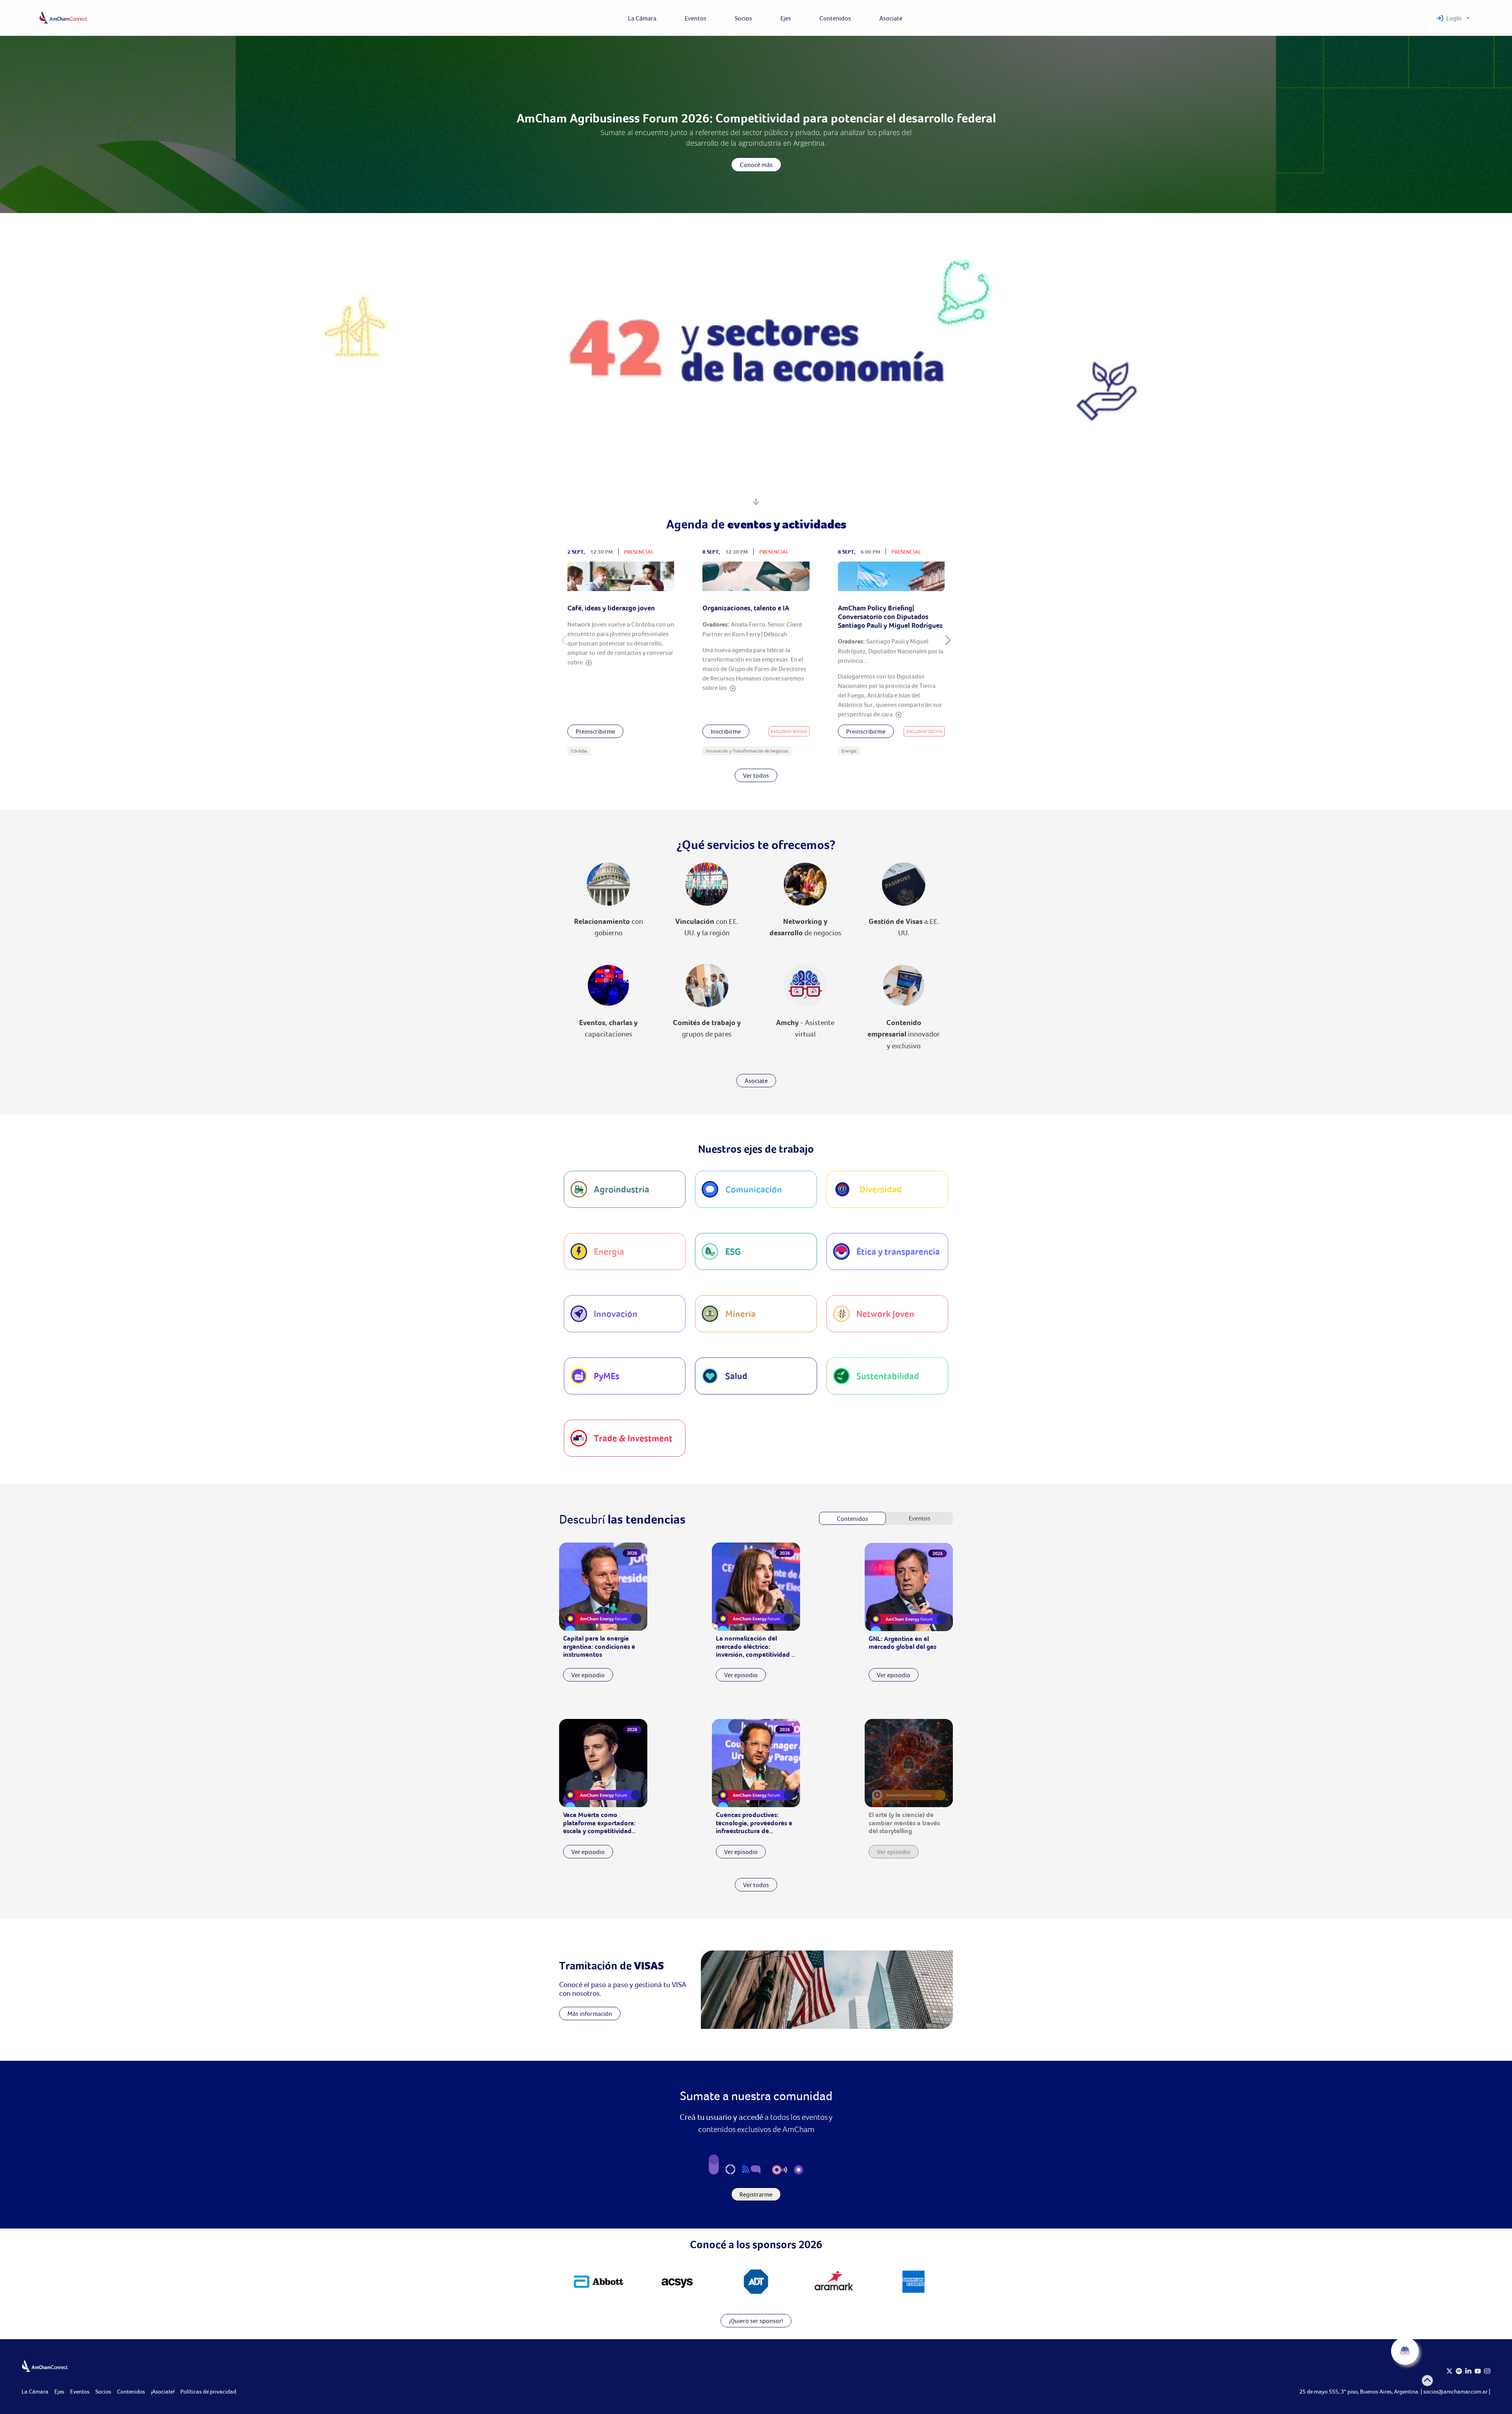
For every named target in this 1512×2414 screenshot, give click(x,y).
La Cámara (35, 2391)
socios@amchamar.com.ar (1456, 2391)
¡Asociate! (163, 2391)
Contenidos (131, 2391)
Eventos (80, 2391)
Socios (103, 2391)
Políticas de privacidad (208, 2391)
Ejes (59, 2391)
